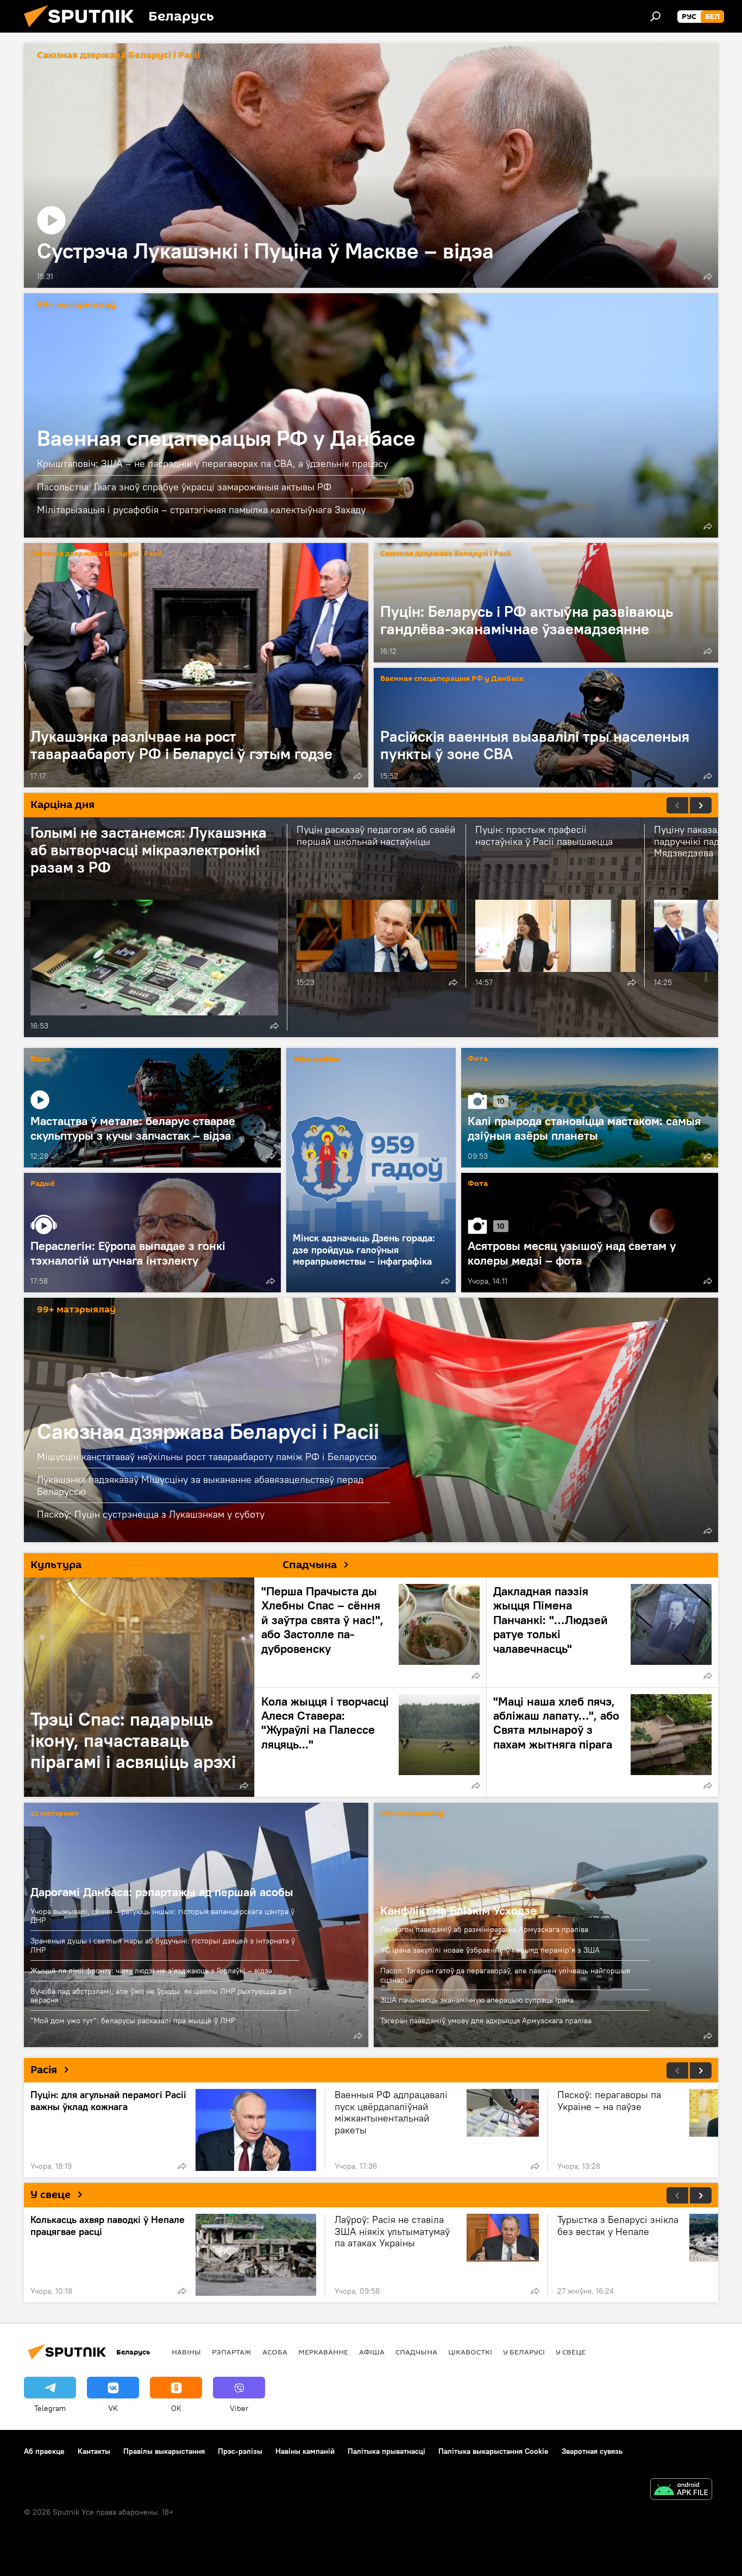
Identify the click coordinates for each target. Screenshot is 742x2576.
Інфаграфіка (316, 1059)
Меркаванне (323, 2352)
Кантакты (94, 2451)
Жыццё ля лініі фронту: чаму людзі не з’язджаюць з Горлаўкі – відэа (151, 1971)
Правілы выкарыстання (164, 2451)
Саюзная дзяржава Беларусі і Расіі (118, 56)
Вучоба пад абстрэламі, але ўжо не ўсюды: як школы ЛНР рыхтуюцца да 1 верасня (161, 1996)
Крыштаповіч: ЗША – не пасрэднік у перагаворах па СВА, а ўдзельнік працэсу (212, 463)
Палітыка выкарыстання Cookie (493, 2451)
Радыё (43, 1184)
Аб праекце (44, 2451)
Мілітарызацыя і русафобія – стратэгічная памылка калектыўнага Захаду (201, 510)
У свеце (51, 2195)
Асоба (275, 2352)
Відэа (40, 1059)
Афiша (372, 2352)
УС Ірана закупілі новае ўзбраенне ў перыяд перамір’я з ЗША (490, 1950)
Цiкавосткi (470, 2352)
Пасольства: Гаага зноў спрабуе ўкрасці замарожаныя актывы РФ (184, 487)
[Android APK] (681, 2490)
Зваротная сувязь (592, 2451)
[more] (708, 276)
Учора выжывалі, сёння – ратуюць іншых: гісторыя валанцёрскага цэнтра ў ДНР (162, 1916)
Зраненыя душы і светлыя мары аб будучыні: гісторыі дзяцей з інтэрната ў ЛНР (163, 1945)
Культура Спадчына (184, 1565)
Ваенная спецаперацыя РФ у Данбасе (371, 415)
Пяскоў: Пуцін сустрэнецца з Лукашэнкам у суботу (151, 1514)
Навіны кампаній (305, 2451)
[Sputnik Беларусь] (83, 30)
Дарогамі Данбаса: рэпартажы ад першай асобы (162, 1892)
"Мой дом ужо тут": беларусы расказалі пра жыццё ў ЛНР (133, 2021)
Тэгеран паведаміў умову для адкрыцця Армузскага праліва (486, 2021)
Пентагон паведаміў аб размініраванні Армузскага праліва (484, 1929)
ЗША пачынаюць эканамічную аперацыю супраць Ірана (477, 2000)
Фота (478, 1059)
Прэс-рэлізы (240, 2451)
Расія (44, 2070)
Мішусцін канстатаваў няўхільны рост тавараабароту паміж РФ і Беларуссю (207, 1457)
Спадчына (416, 2352)
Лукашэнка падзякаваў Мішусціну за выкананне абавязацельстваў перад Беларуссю (200, 1485)
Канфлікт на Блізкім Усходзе (458, 1910)
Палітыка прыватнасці (386, 2451)
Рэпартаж (232, 2352)
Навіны (186, 2352)
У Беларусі (524, 2352)
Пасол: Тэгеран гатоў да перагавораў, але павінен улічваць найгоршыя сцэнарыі (505, 1975)
